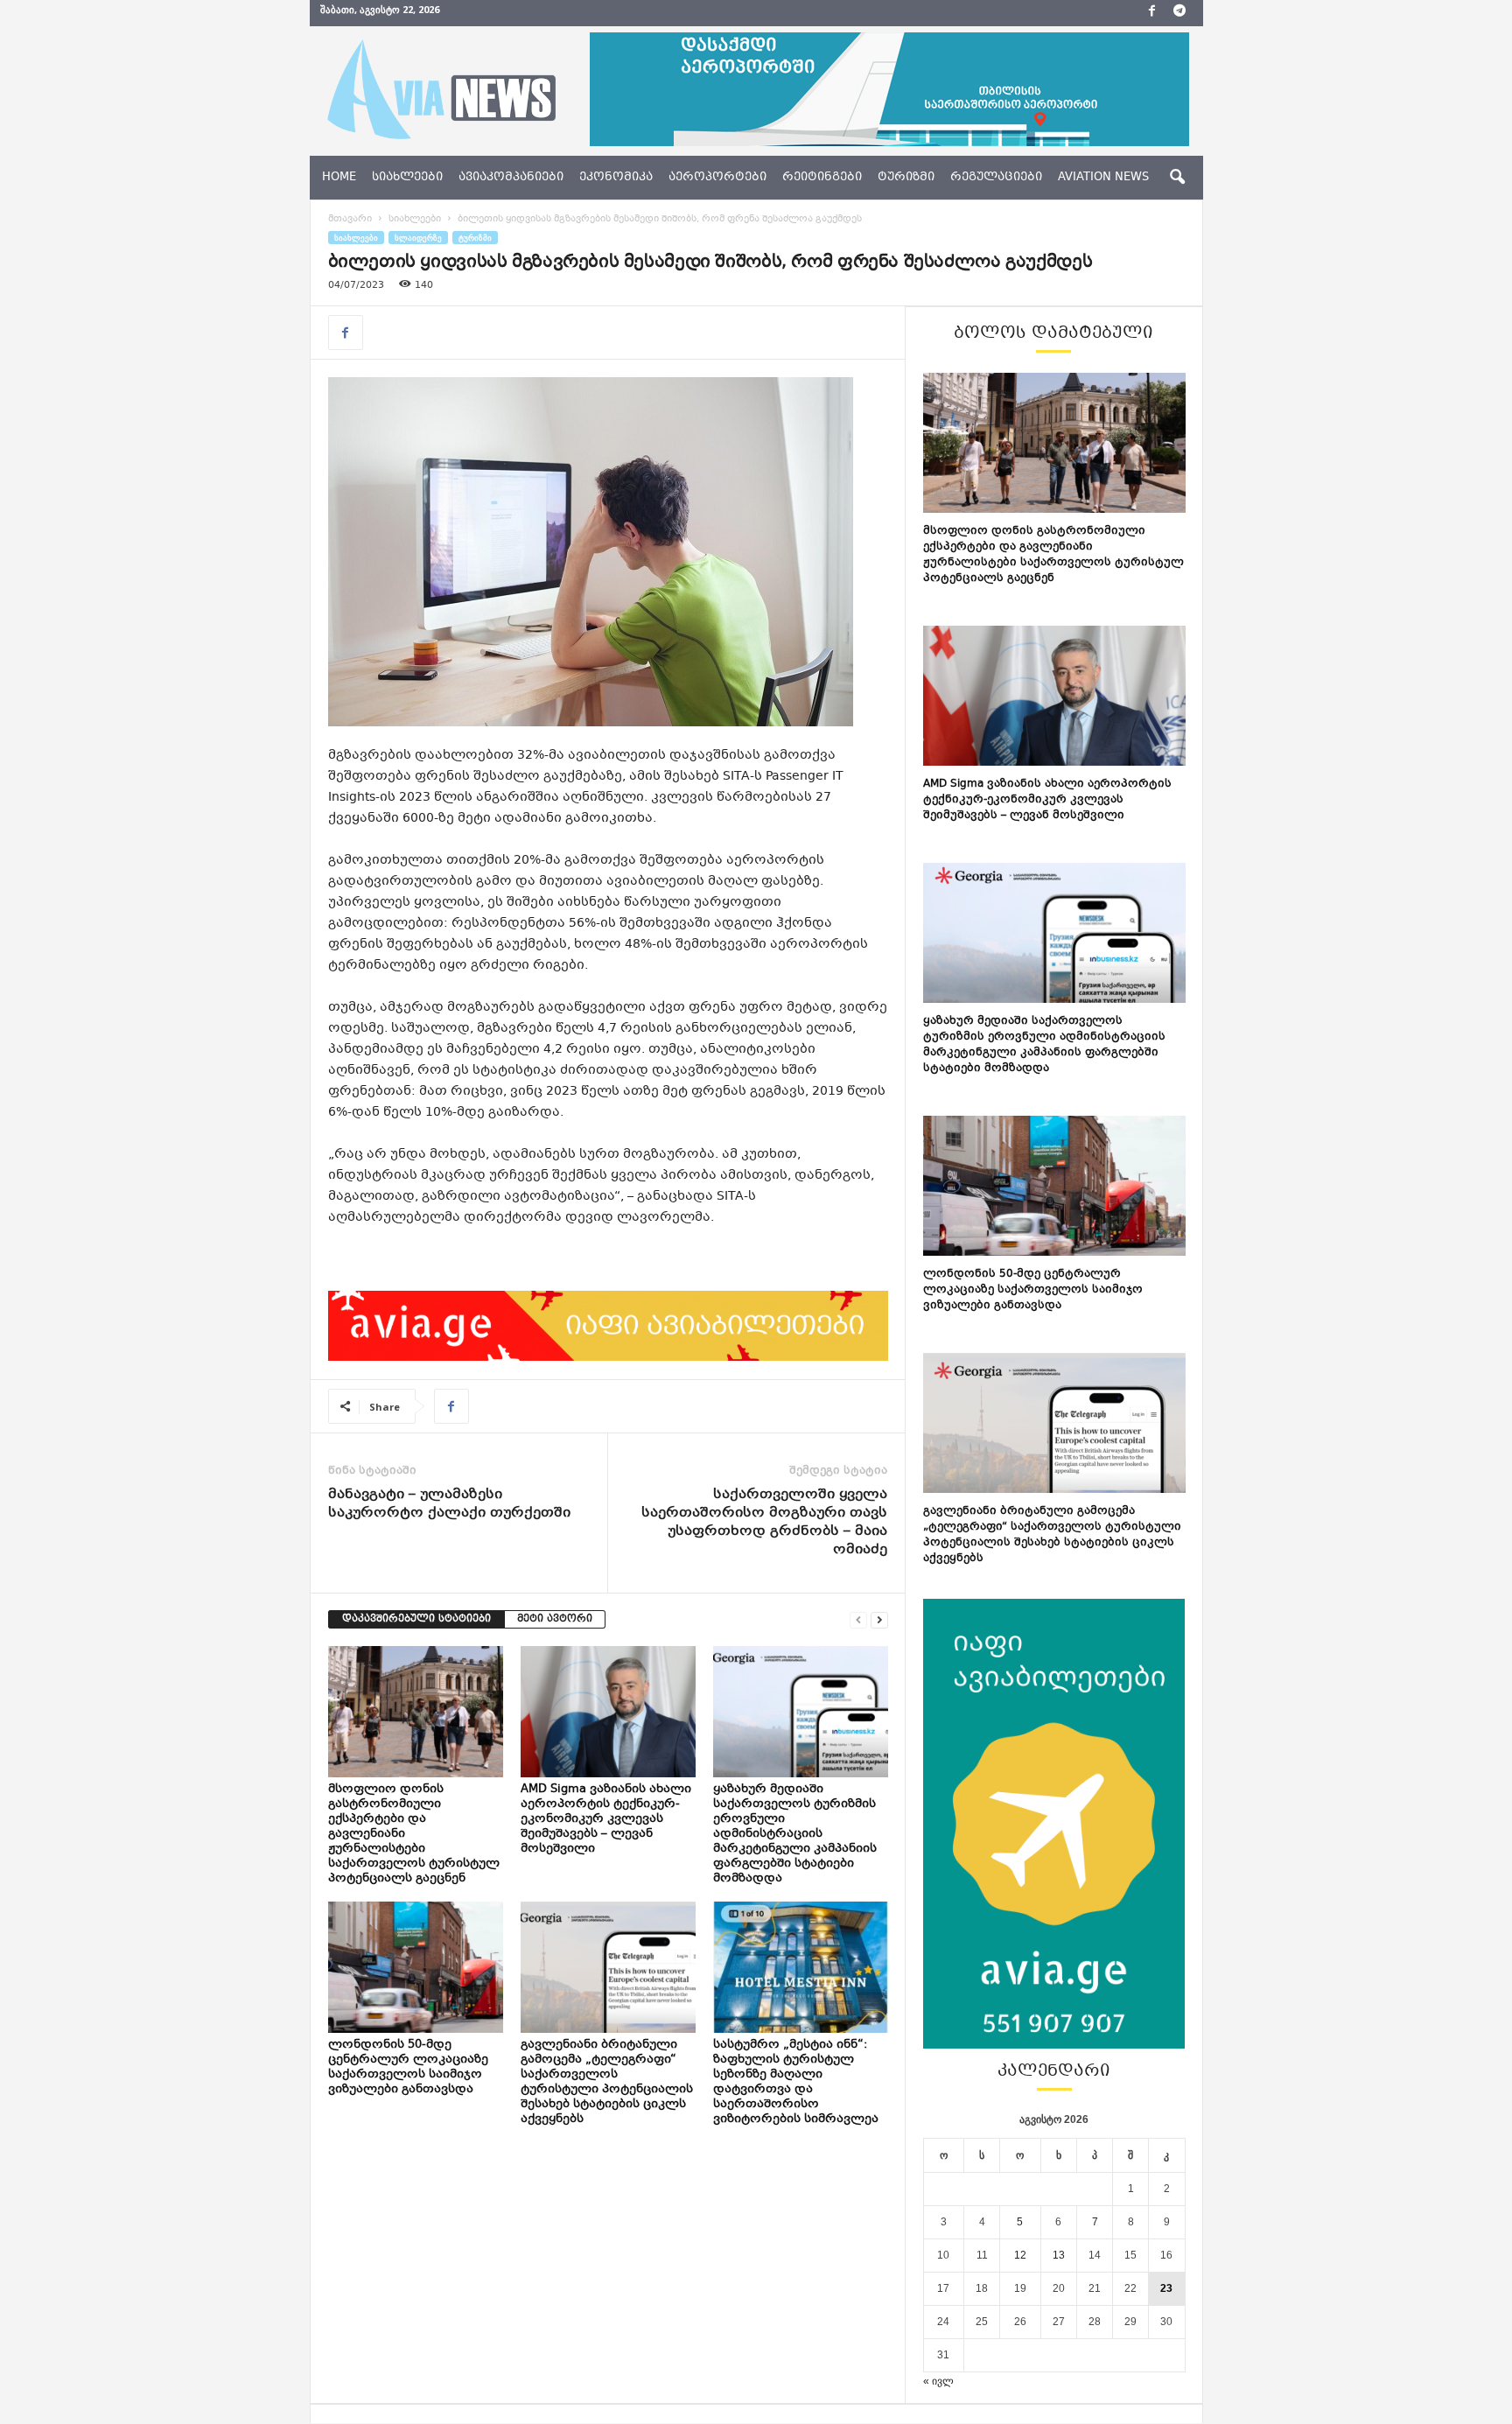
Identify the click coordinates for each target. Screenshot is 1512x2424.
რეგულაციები (996, 178)
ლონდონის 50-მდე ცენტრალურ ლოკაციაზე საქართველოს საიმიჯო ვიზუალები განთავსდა (408, 2067)
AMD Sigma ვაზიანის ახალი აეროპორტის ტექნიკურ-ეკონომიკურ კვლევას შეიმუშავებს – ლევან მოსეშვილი (606, 1819)
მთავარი (350, 219)
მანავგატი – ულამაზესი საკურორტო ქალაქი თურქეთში (449, 1504)
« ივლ (938, 2381)
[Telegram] (1179, 13)
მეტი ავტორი (555, 1619)
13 (1059, 2255)
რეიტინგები (822, 178)
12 (1020, 2255)
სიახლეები (407, 178)
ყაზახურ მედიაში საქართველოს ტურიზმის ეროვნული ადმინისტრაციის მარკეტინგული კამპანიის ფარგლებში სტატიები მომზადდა (795, 1834)
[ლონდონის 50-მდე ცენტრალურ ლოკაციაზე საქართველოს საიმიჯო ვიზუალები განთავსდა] (416, 1967)
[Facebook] (1152, 13)
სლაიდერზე (418, 238)
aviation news (1103, 178)
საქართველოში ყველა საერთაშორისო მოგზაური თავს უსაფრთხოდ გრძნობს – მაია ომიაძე (764, 1523)
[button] (1177, 178)
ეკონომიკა (616, 178)
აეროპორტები (717, 178)
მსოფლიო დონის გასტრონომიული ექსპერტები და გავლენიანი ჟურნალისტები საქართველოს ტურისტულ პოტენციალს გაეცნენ (1053, 555)
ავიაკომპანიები (511, 178)
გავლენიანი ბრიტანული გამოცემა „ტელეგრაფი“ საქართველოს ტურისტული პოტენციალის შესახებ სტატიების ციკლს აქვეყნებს (607, 2082)
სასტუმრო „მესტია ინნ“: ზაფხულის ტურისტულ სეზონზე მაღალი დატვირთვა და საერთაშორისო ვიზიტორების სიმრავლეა (797, 2082)
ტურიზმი (906, 178)
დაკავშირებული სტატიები (416, 1619)
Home (339, 178)
